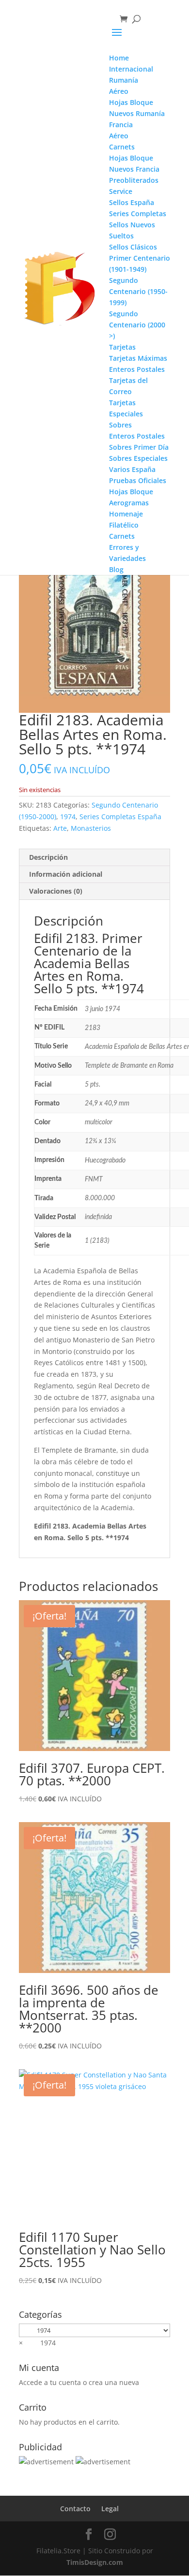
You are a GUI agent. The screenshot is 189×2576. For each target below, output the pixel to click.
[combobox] (37, 2343)
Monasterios (91, 828)
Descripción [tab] (48, 857)
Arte (60, 828)
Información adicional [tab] (66, 874)
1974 (68, 817)
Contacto (75, 2509)
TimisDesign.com (95, 2562)
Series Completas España (120, 817)
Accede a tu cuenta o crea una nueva (79, 2382)
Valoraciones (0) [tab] (56, 891)
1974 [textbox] (37, 2343)
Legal (110, 2509)
